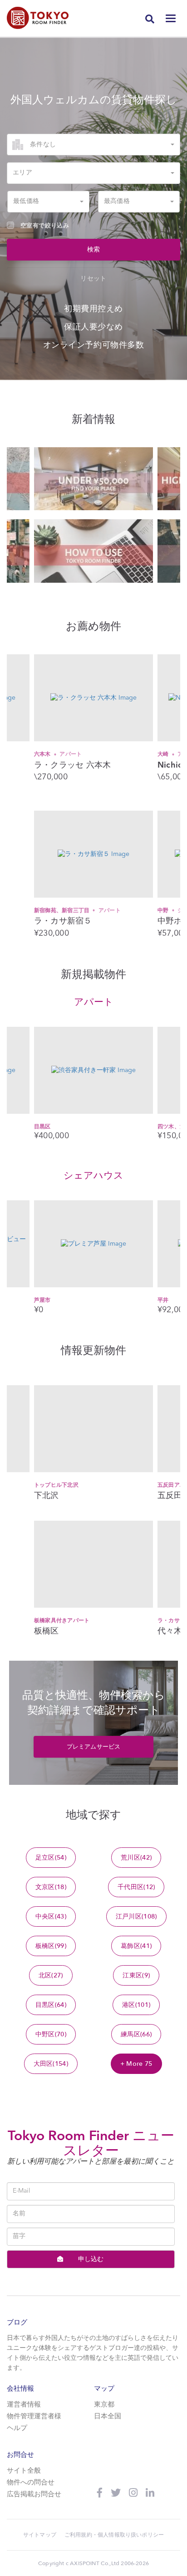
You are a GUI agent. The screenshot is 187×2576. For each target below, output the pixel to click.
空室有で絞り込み (45, 226)
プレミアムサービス (94, 1747)
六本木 (58, 754)
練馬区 (136, 2034)
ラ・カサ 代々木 (54, 1620)
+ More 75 (136, 2064)
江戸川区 (136, 1916)
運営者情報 (24, 2405)
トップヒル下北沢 (56, 1485)
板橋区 (51, 1946)
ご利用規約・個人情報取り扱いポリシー (114, 2535)
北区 (51, 1975)
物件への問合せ (31, 2483)
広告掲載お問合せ (34, 2495)
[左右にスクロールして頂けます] (93, 479)
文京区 (51, 1887)
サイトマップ (40, 2535)
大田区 (51, 2064)
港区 (136, 2005)
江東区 (136, 1975)
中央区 (51, 1916)
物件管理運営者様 (34, 2417)
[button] (93, 145)
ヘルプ (17, 2429)
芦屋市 (42, 1300)
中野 (61, 910)
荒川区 (136, 1858)
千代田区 (136, 1887)
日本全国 (108, 2417)
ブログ (17, 2322)
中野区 (51, 2034)
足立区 (51, 1858)
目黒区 (42, 1126)
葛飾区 (136, 1946)
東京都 (104, 2405)
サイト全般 (24, 2471)
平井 (163, 1300)
